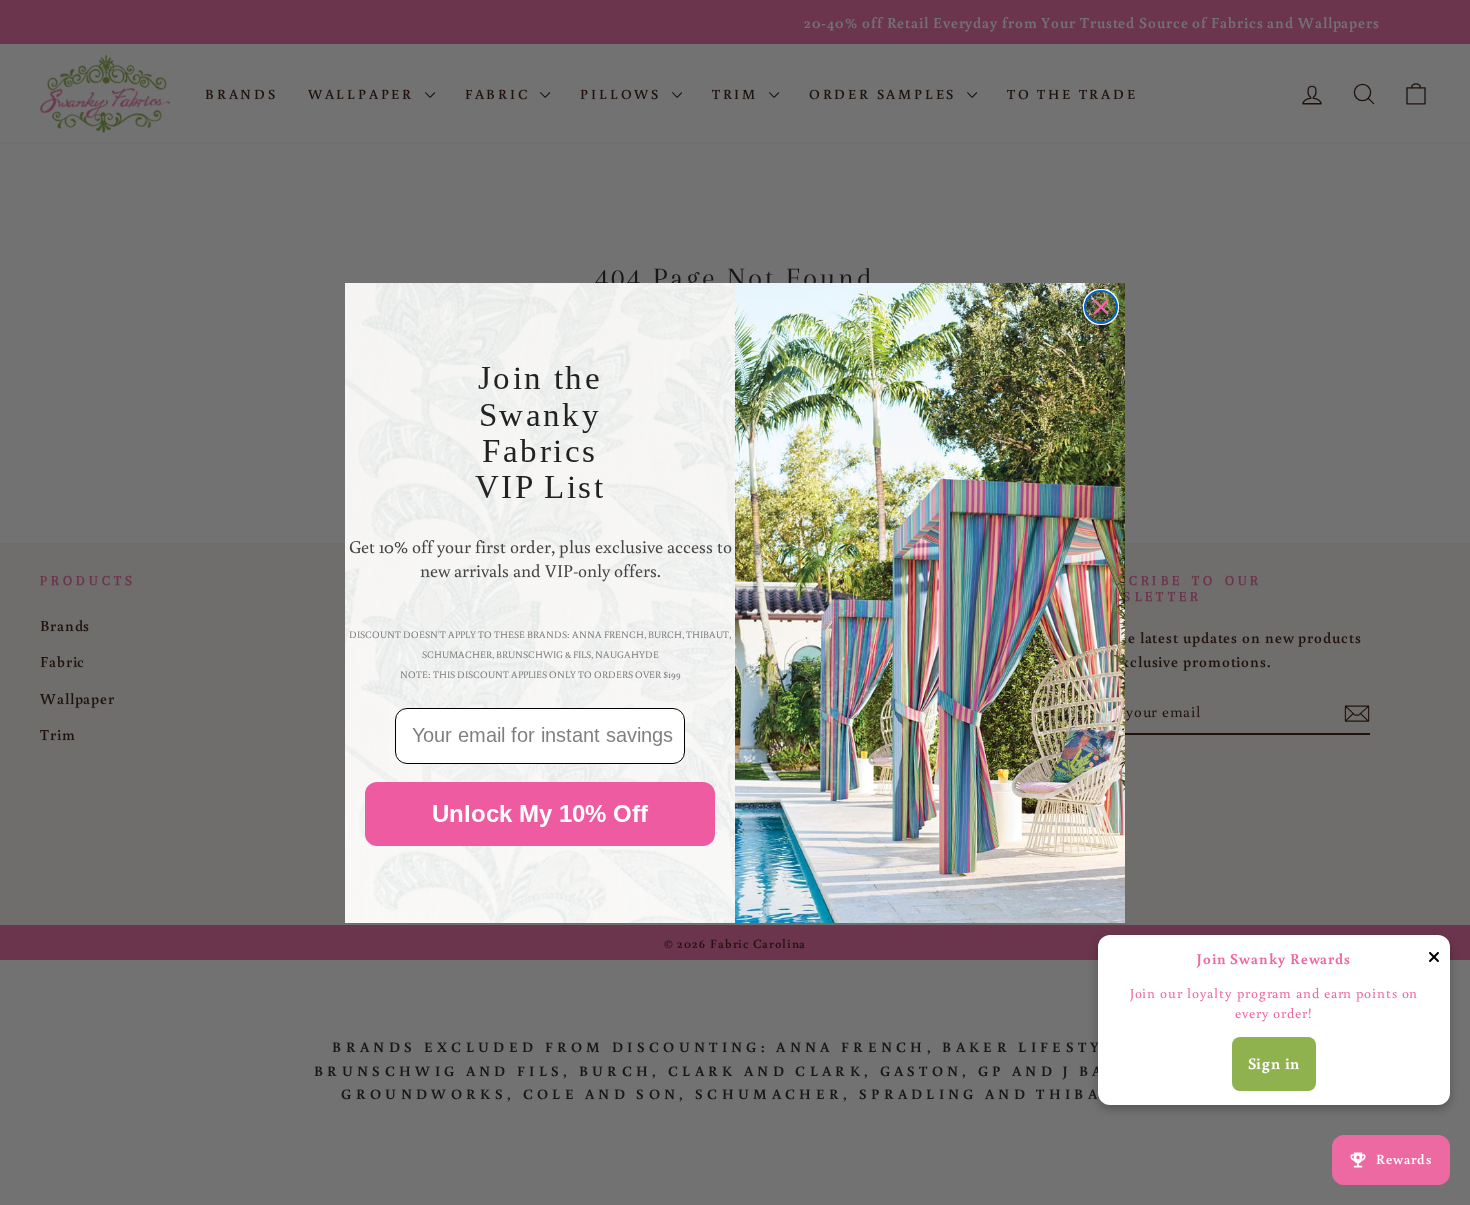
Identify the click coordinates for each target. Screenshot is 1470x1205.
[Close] (1434, 960)
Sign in (1274, 1063)
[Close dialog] (1101, 307)
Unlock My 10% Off (540, 812)
